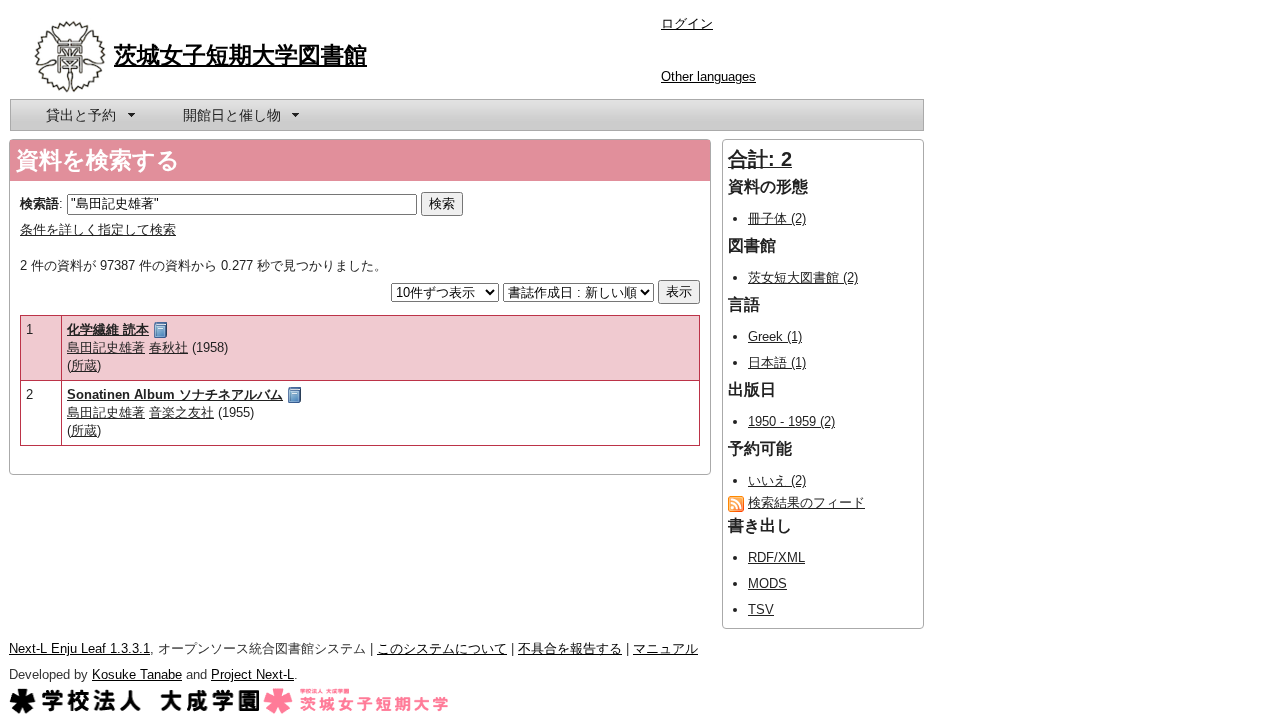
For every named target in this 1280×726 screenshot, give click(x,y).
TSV (761, 609)
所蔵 (84, 365)
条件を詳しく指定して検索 (98, 229)
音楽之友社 (181, 412)
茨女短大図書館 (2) (803, 277)
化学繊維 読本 (108, 329)
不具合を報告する (570, 648)
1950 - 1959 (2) (791, 421)
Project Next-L (252, 674)
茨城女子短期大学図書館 (240, 55)
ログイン (687, 23)
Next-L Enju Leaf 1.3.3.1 (79, 648)
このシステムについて (442, 648)
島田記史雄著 (106, 347)
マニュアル (665, 648)
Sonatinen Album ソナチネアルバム (175, 394)
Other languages (708, 76)
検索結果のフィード (806, 502)
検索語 (39, 203)
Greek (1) (775, 336)
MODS (767, 583)
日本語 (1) (777, 362)
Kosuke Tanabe (137, 674)
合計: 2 (760, 159)
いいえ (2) (777, 480)
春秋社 (168, 347)
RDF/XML (776, 557)
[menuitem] (89, 115)
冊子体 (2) (777, 218)
